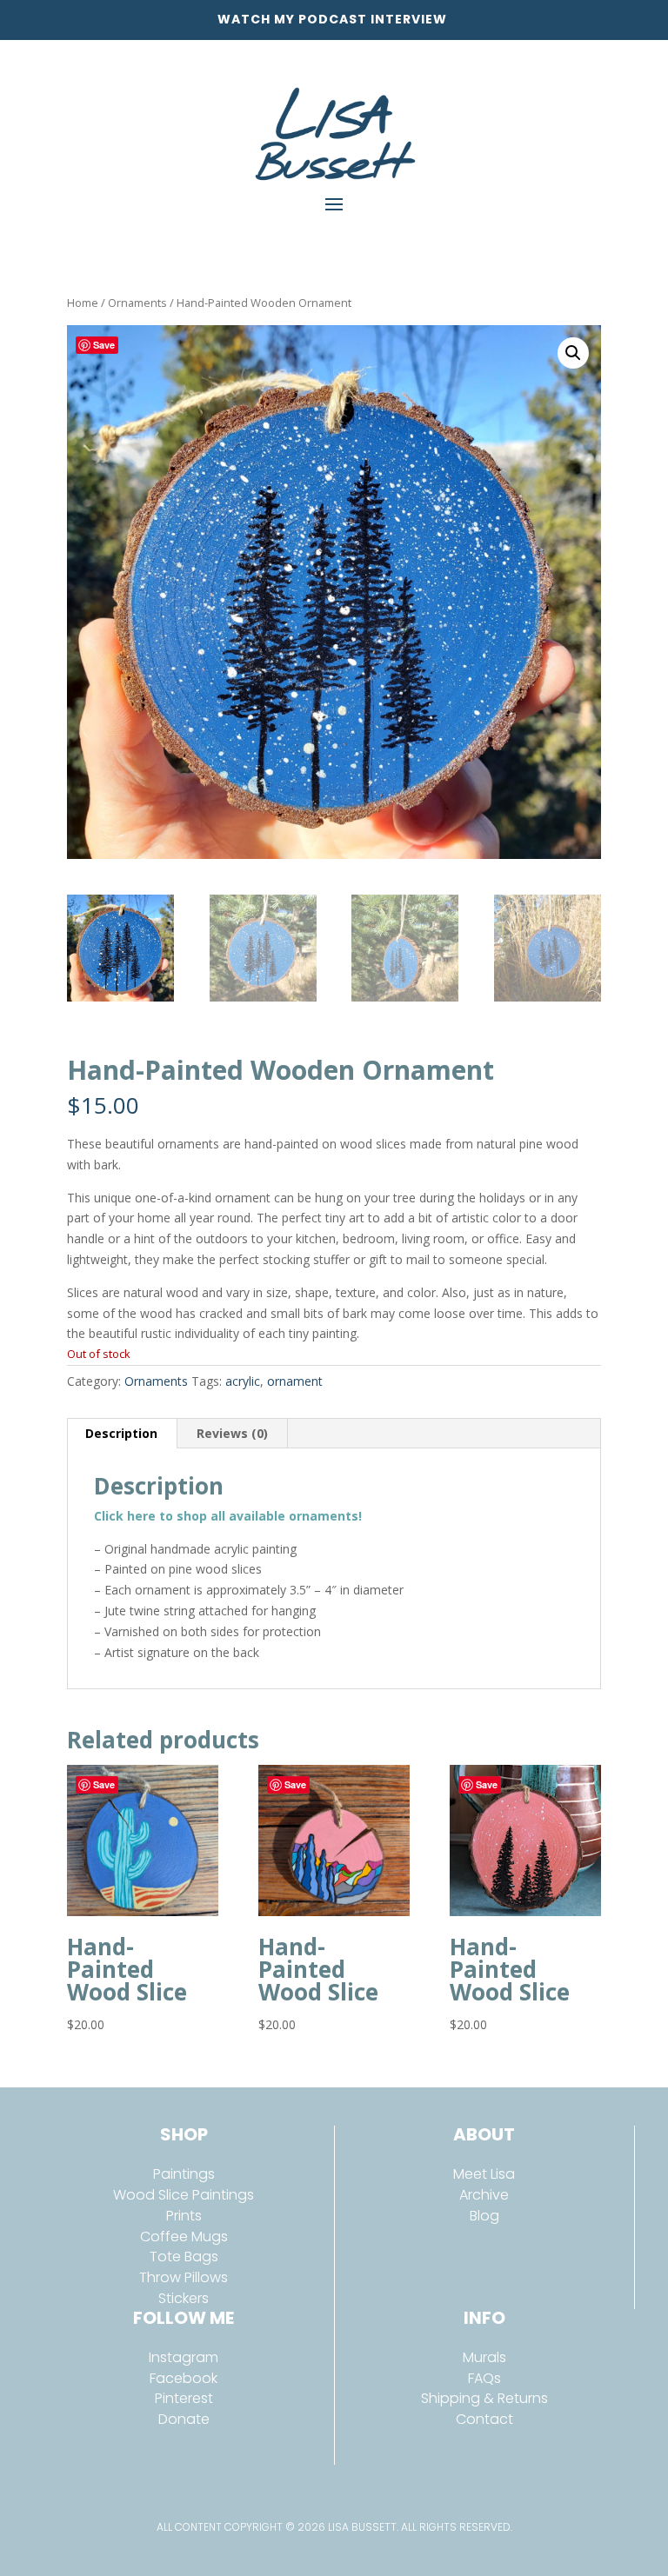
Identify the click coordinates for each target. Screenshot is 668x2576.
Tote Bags (184, 2256)
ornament (295, 1381)
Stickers (184, 2298)
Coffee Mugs (184, 2237)
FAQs (484, 2378)
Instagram (184, 2357)
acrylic (243, 1381)
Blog (484, 2216)
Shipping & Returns (484, 2398)
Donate (184, 2419)
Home (83, 303)
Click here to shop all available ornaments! (228, 1516)
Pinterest (184, 2398)
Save (104, 345)
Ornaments (137, 303)
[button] (573, 353)
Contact (484, 2419)
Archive (484, 2195)
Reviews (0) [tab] (232, 1433)
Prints (184, 2216)
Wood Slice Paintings (184, 2195)
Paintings (184, 2174)
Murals (484, 2357)
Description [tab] (121, 1433)
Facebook (184, 2378)
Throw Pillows (184, 2277)
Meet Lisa (484, 2174)
